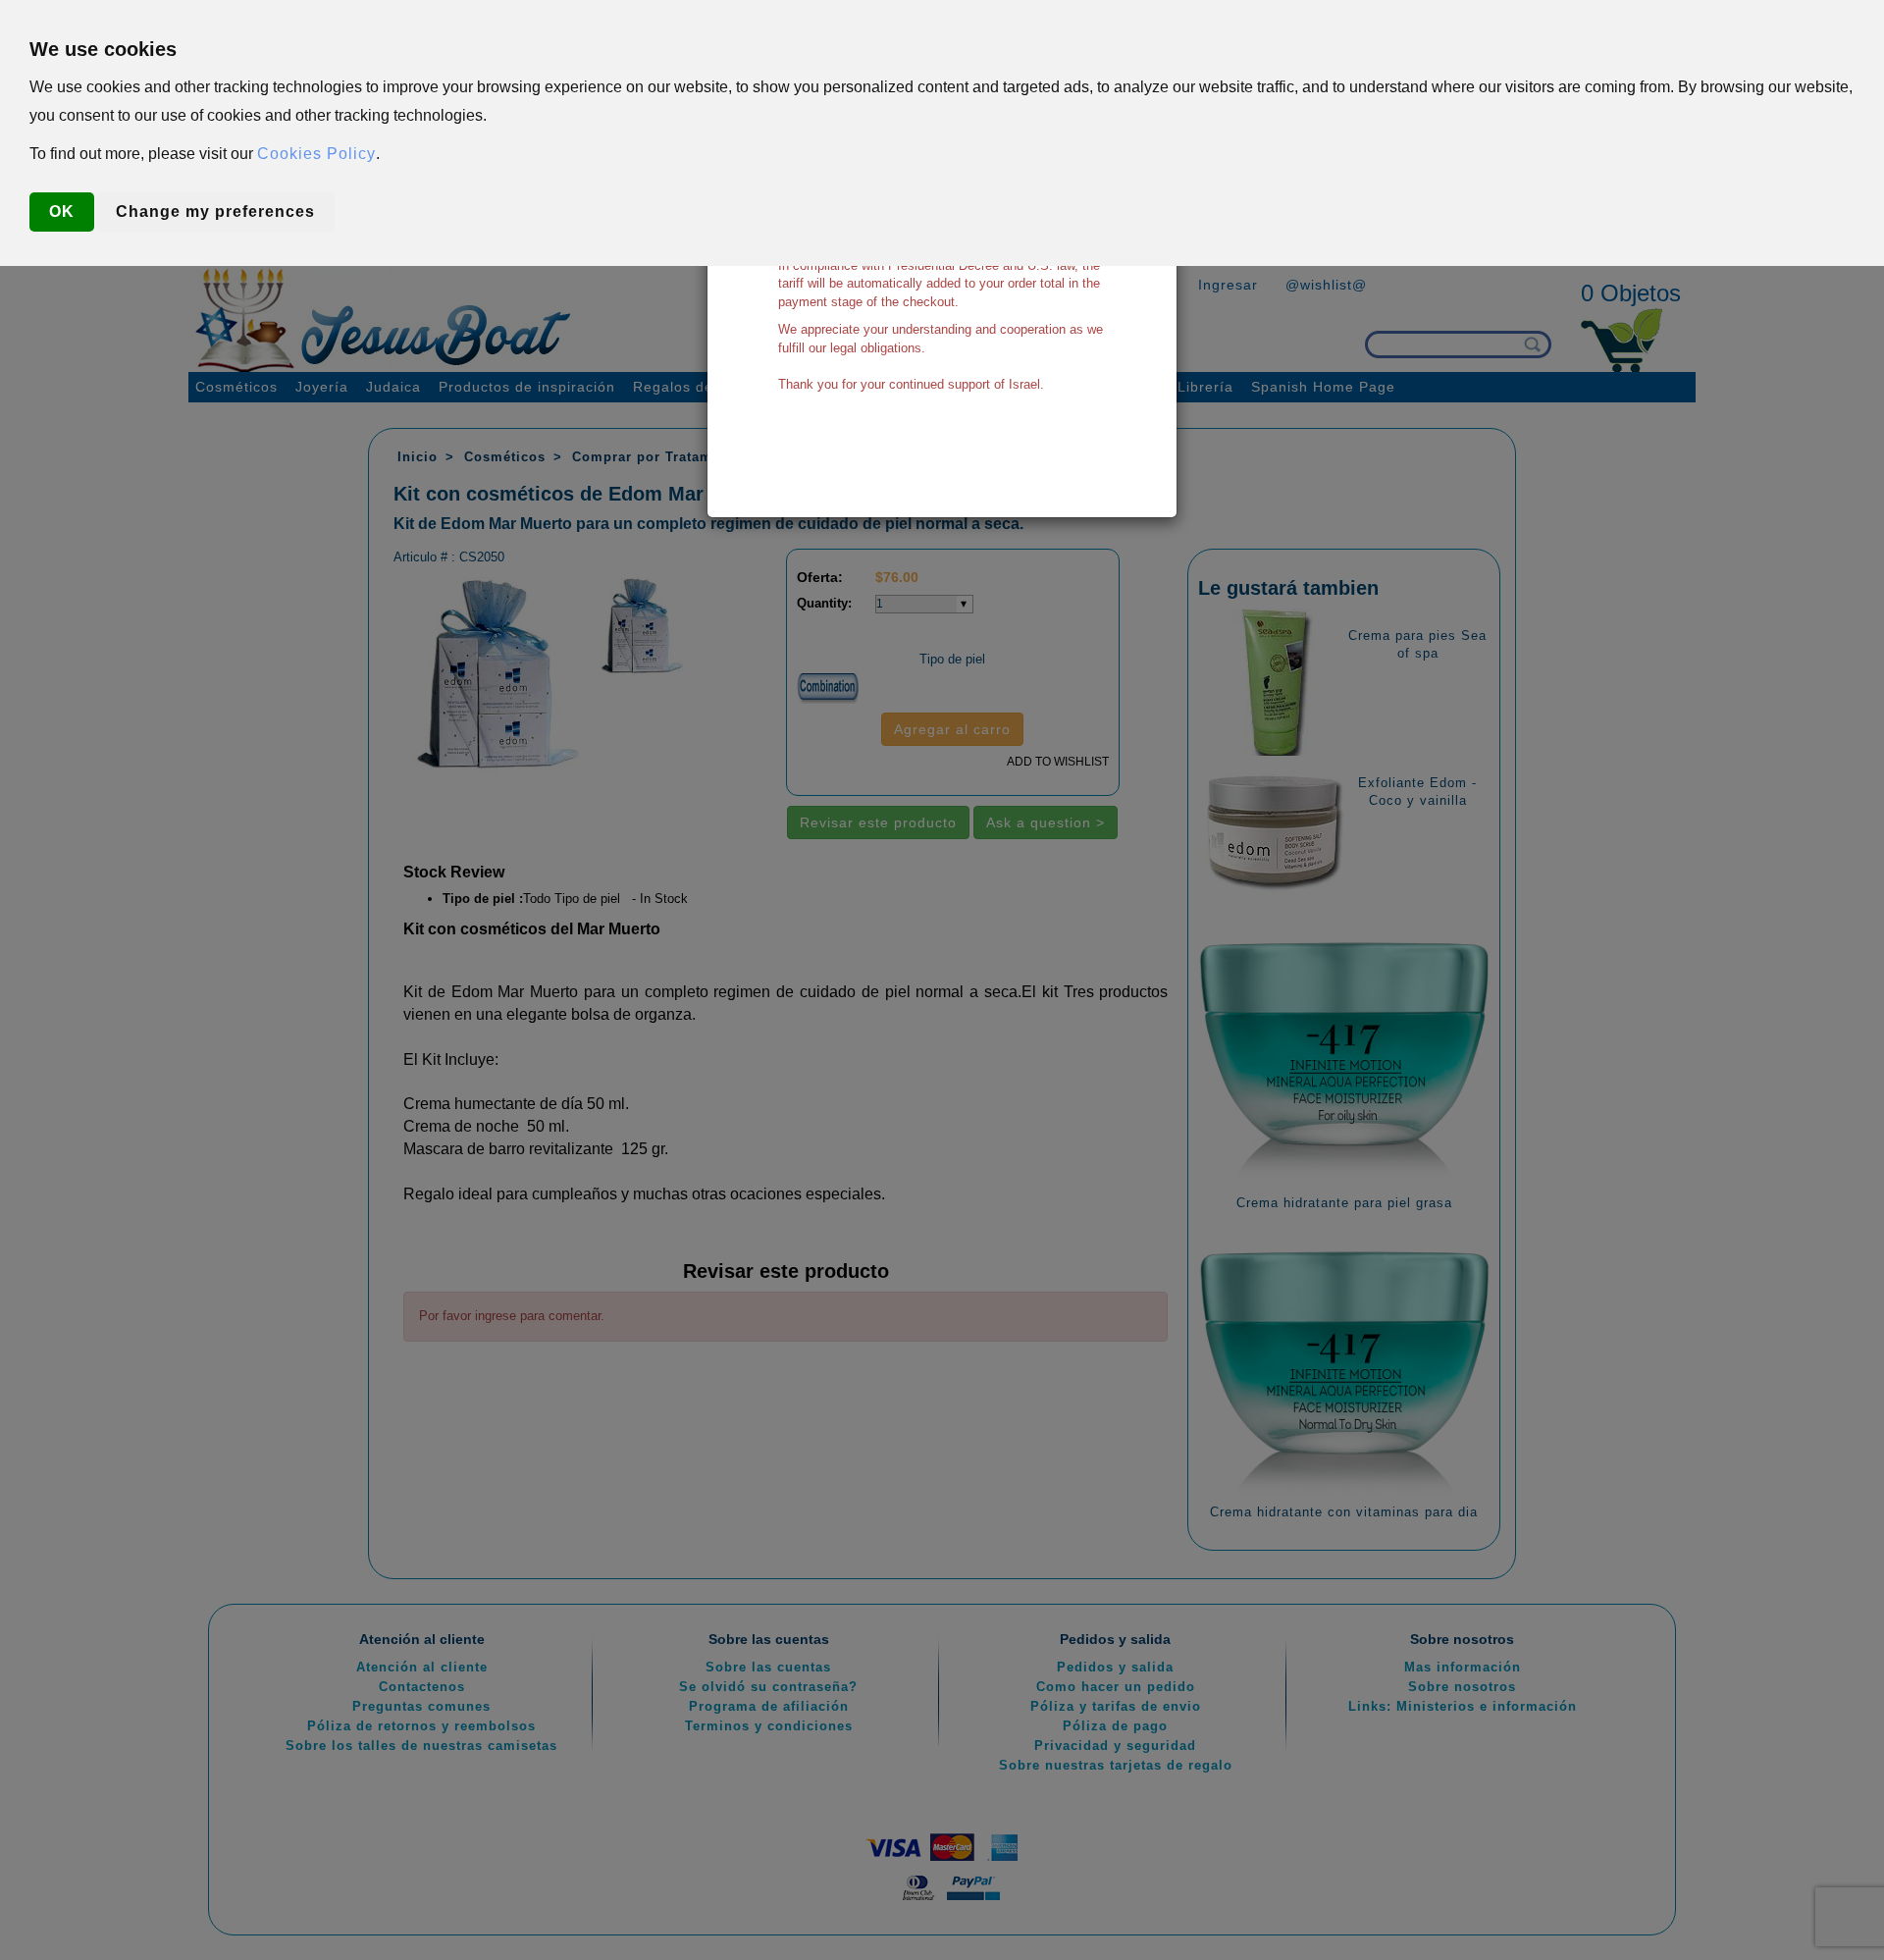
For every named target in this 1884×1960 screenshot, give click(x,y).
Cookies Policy (316, 154)
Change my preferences (215, 212)
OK (62, 212)
